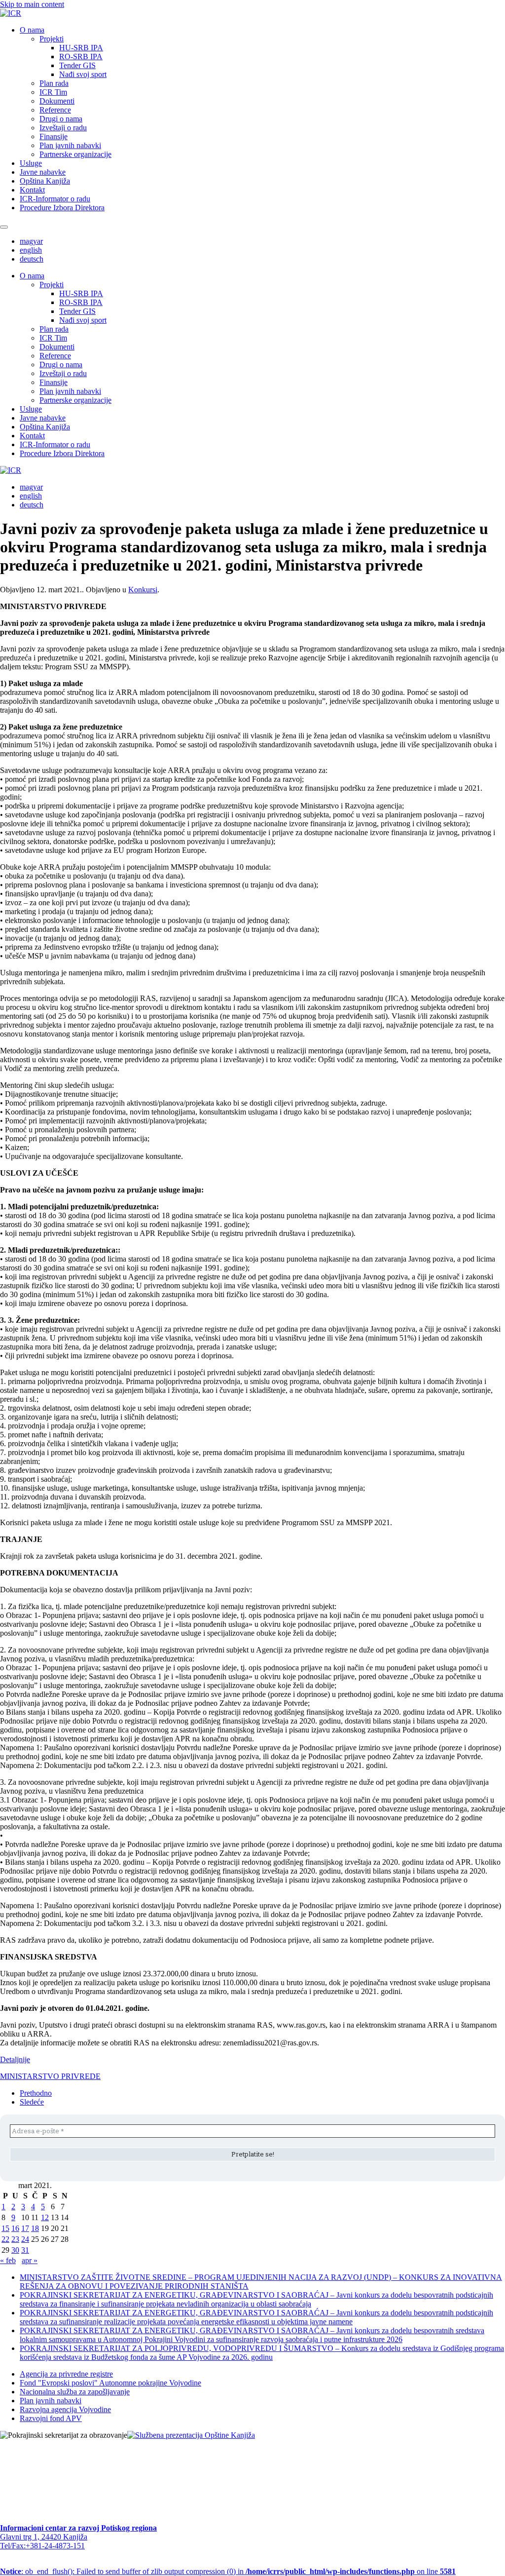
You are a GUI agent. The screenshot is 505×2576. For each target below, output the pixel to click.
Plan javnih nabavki (70, 145)
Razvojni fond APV (51, 2418)
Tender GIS (77, 65)
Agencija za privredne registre (66, 2374)
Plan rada (54, 83)
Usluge (31, 163)
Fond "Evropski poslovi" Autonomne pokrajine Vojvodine (110, 2383)
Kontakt (32, 190)
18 (35, 2228)
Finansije (54, 136)
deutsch (32, 259)
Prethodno (36, 2093)
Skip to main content (32, 4)
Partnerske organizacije (75, 154)
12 (45, 2217)
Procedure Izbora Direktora (62, 208)
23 (15, 2239)
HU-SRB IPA (81, 48)
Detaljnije (15, 2059)
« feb (8, 2260)
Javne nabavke (43, 172)
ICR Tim (53, 92)
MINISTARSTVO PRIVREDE (50, 2076)
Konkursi (143, 590)
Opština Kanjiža (45, 181)
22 (5, 2239)
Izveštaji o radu (63, 128)
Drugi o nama (61, 119)
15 (5, 2228)
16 (15, 2228)
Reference (55, 110)
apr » (30, 2260)
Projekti (52, 39)
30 (15, 2250)
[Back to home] (11, 13)
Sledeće (32, 2102)
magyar (31, 241)
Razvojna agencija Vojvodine (65, 2409)
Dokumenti (57, 101)
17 (25, 2228)
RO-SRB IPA (81, 57)
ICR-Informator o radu (55, 199)
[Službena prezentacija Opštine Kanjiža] (191, 2435)
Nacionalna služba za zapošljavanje (75, 2392)
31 (25, 2250)
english (31, 250)
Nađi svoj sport (83, 74)
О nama (32, 30)
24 (25, 2239)
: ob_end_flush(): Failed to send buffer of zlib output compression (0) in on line (228, 2571)
